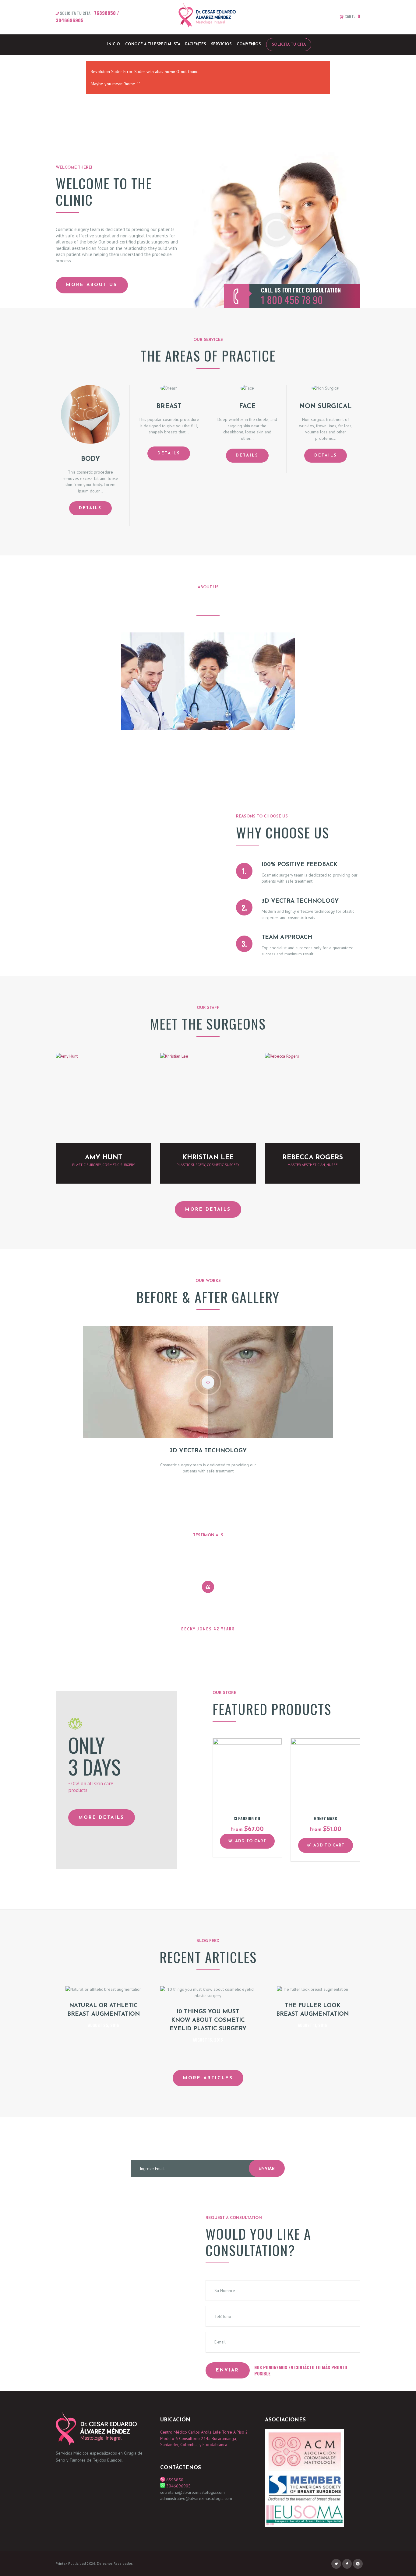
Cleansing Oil (247, 1818)
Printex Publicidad (71, 2563)
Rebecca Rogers (313, 1158)
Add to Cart (251, 1841)
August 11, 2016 (312, 2025)
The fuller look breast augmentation (312, 2010)
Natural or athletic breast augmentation (104, 2010)
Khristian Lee (208, 1158)
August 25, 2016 (104, 2025)
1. (244, 871)
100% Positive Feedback (300, 865)
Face (247, 406)
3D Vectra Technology (300, 901)
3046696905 (70, 20)
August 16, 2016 (208, 2040)
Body (90, 459)
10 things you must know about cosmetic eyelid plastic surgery (208, 2020)
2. (244, 907)
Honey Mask (325, 1818)
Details (90, 508)
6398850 (174, 2480)
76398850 (105, 13)
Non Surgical (326, 406)
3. (244, 944)
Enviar (267, 2169)
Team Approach (287, 938)
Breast (169, 406)
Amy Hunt (104, 1158)
